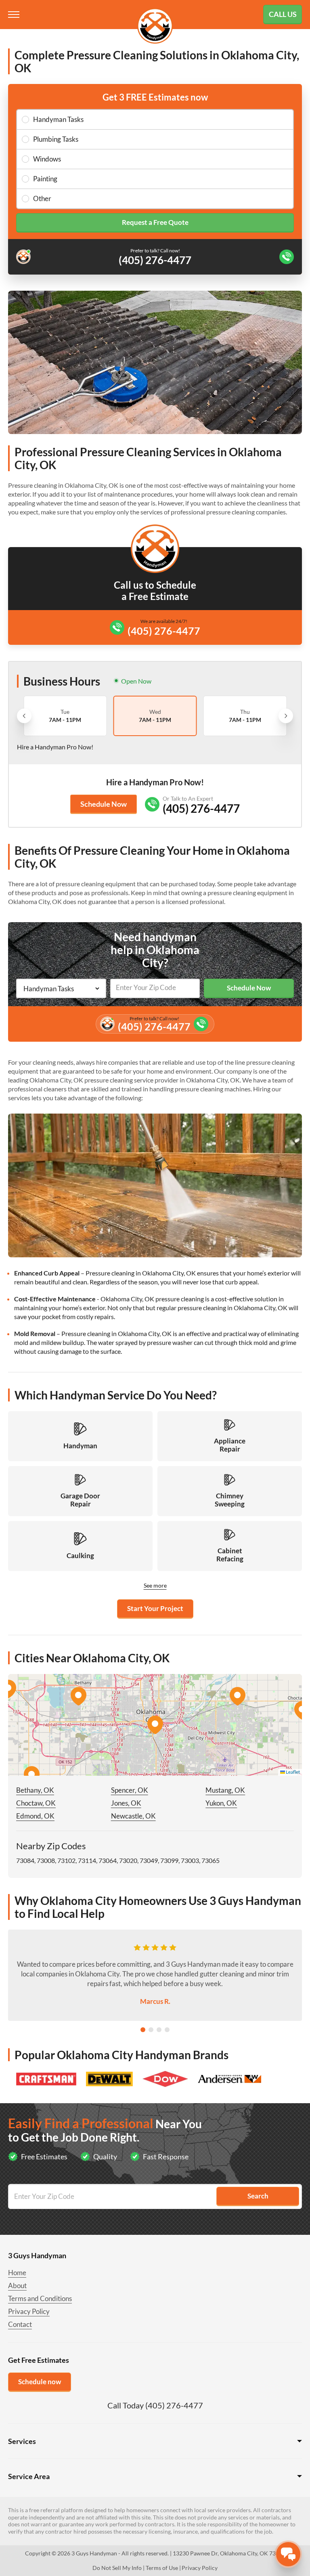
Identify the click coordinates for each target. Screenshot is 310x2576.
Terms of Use (162, 2568)
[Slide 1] (143, 2030)
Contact (20, 2324)
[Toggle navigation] (15, 15)
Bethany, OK (35, 1790)
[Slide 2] (151, 2030)
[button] (155, 1725)
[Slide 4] (167, 2030)
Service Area (29, 2476)
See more (155, 1585)
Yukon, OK (221, 1803)
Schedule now (40, 2382)
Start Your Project (155, 1608)
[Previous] (24, 716)
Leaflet (292, 1772)
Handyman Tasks (58, 119)
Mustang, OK (225, 1790)
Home (17, 2273)
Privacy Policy (29, 2311)
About (17, 2285)
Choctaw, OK (36, 1803)
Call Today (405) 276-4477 (155, 2405)
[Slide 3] (159, 2030)
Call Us (283, 14)
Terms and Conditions (40, 2298)
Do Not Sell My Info (117, 2568)
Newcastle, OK (133, 1816)
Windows (47, 159)
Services (22, 2441)
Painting (45, 179)
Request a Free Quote (155, 222)
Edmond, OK (35, 1816)
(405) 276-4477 (164, 631)
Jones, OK (126, 1803)
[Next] (286, 716)
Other (42, 198)
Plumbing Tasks (56, 139)
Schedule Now (104, 804)
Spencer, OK (130, 1790)
